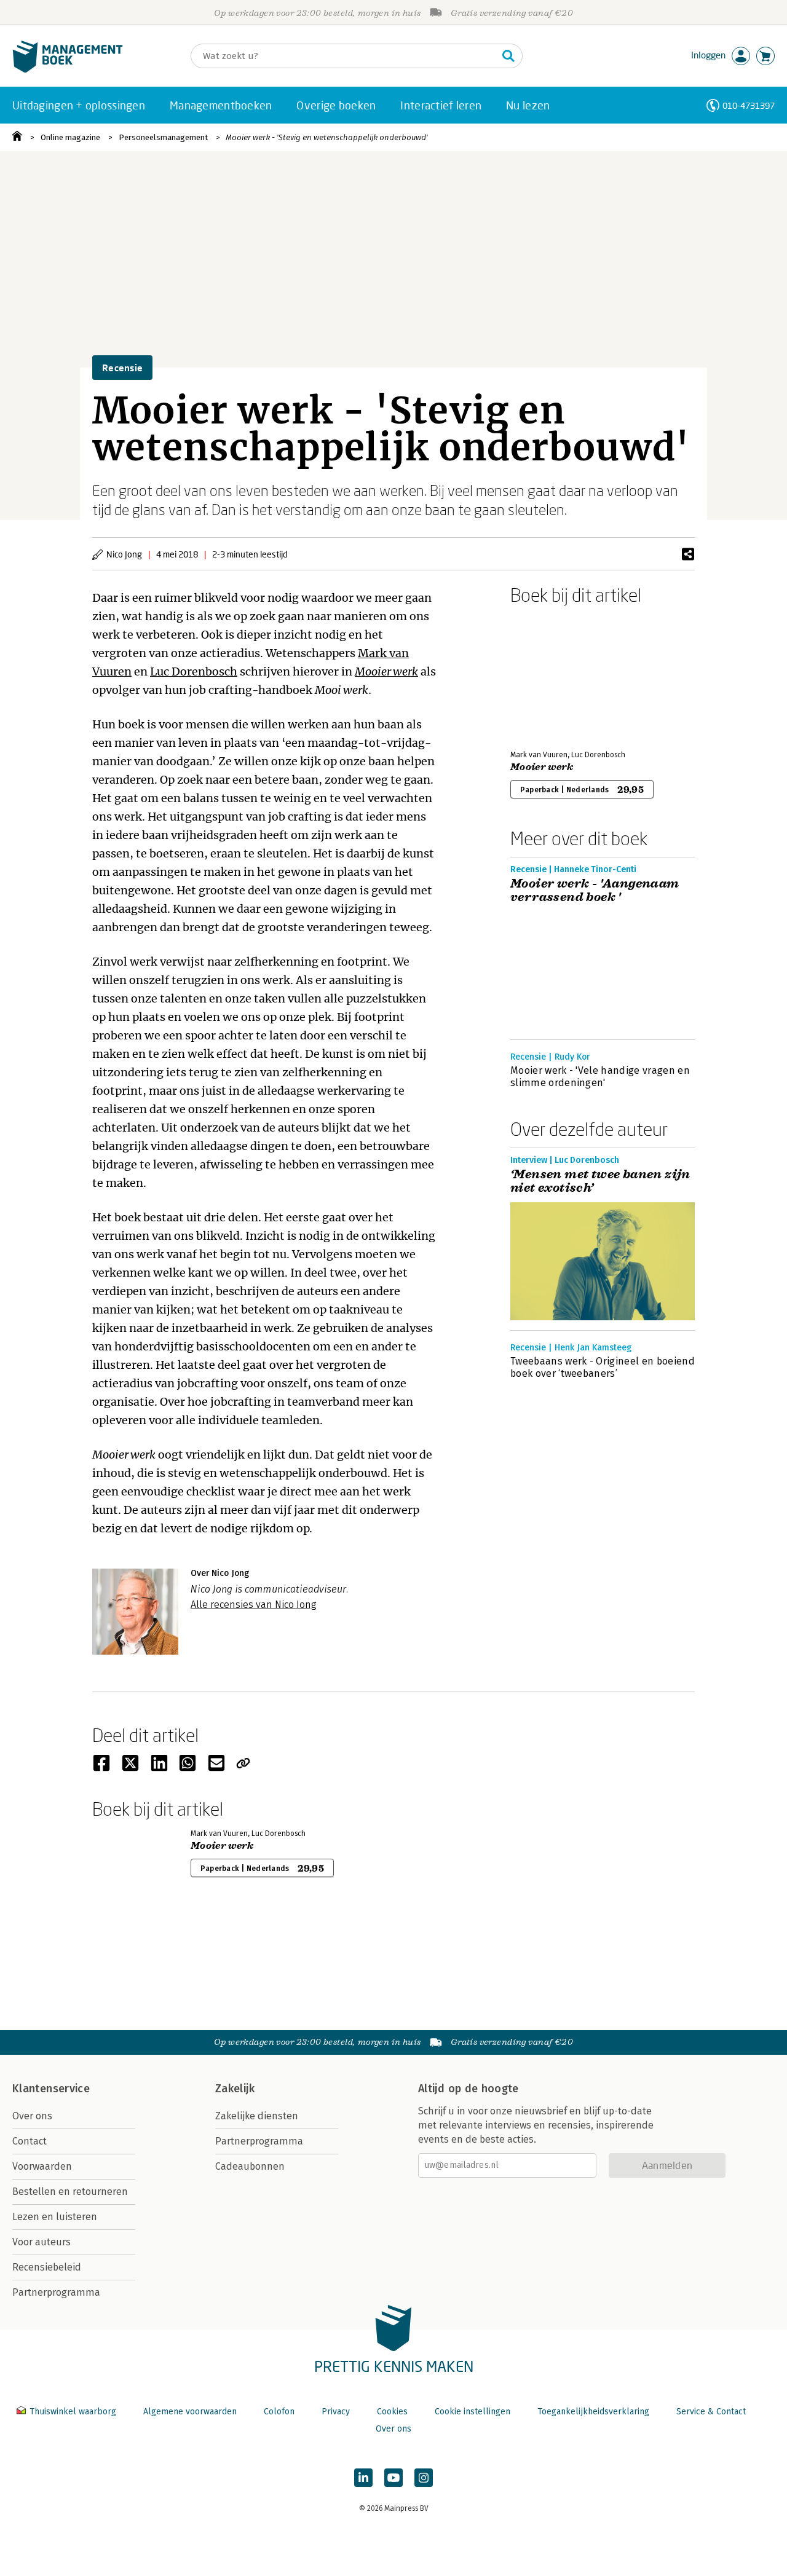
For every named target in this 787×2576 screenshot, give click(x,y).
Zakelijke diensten (257, 2116)
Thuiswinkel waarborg (73, 2412)
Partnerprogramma (56, 2292)
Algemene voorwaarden (190, 2412)
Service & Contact (711, 2412)
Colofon (279, 2412)
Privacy (336, 2412)
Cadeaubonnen (250, 2166)
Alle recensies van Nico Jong (254, 1605)
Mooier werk (386, 672)
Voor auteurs (42, 2242)
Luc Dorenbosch (194, 672)
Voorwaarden (42, 2166)
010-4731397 (749, 105)
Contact (30, 2141)
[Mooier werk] (553, 675)
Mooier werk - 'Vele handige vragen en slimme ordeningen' (600, 1077)
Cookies (392, 2412)
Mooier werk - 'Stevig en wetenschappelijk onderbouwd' (327, 137)
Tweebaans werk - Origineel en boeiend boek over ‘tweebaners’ (603, 1367)
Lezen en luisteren (55, 2217)
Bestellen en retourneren (70, 2192)
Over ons (32, 2116)
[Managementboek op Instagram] (424, 2478)
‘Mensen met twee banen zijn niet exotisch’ (600, 1181)
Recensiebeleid (47, 2267)
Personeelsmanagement (163, 137)
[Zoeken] (508, 56)
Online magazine (70, 137)
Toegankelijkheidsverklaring (593, 2412)
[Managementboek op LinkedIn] (363, 2478)
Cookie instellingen (473, 2412)
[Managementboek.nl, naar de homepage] (68, 70)
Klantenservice (51, 2089)
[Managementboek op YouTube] (393, 2478)
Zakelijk (235, 2089)
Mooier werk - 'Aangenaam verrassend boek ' (595, 891)
